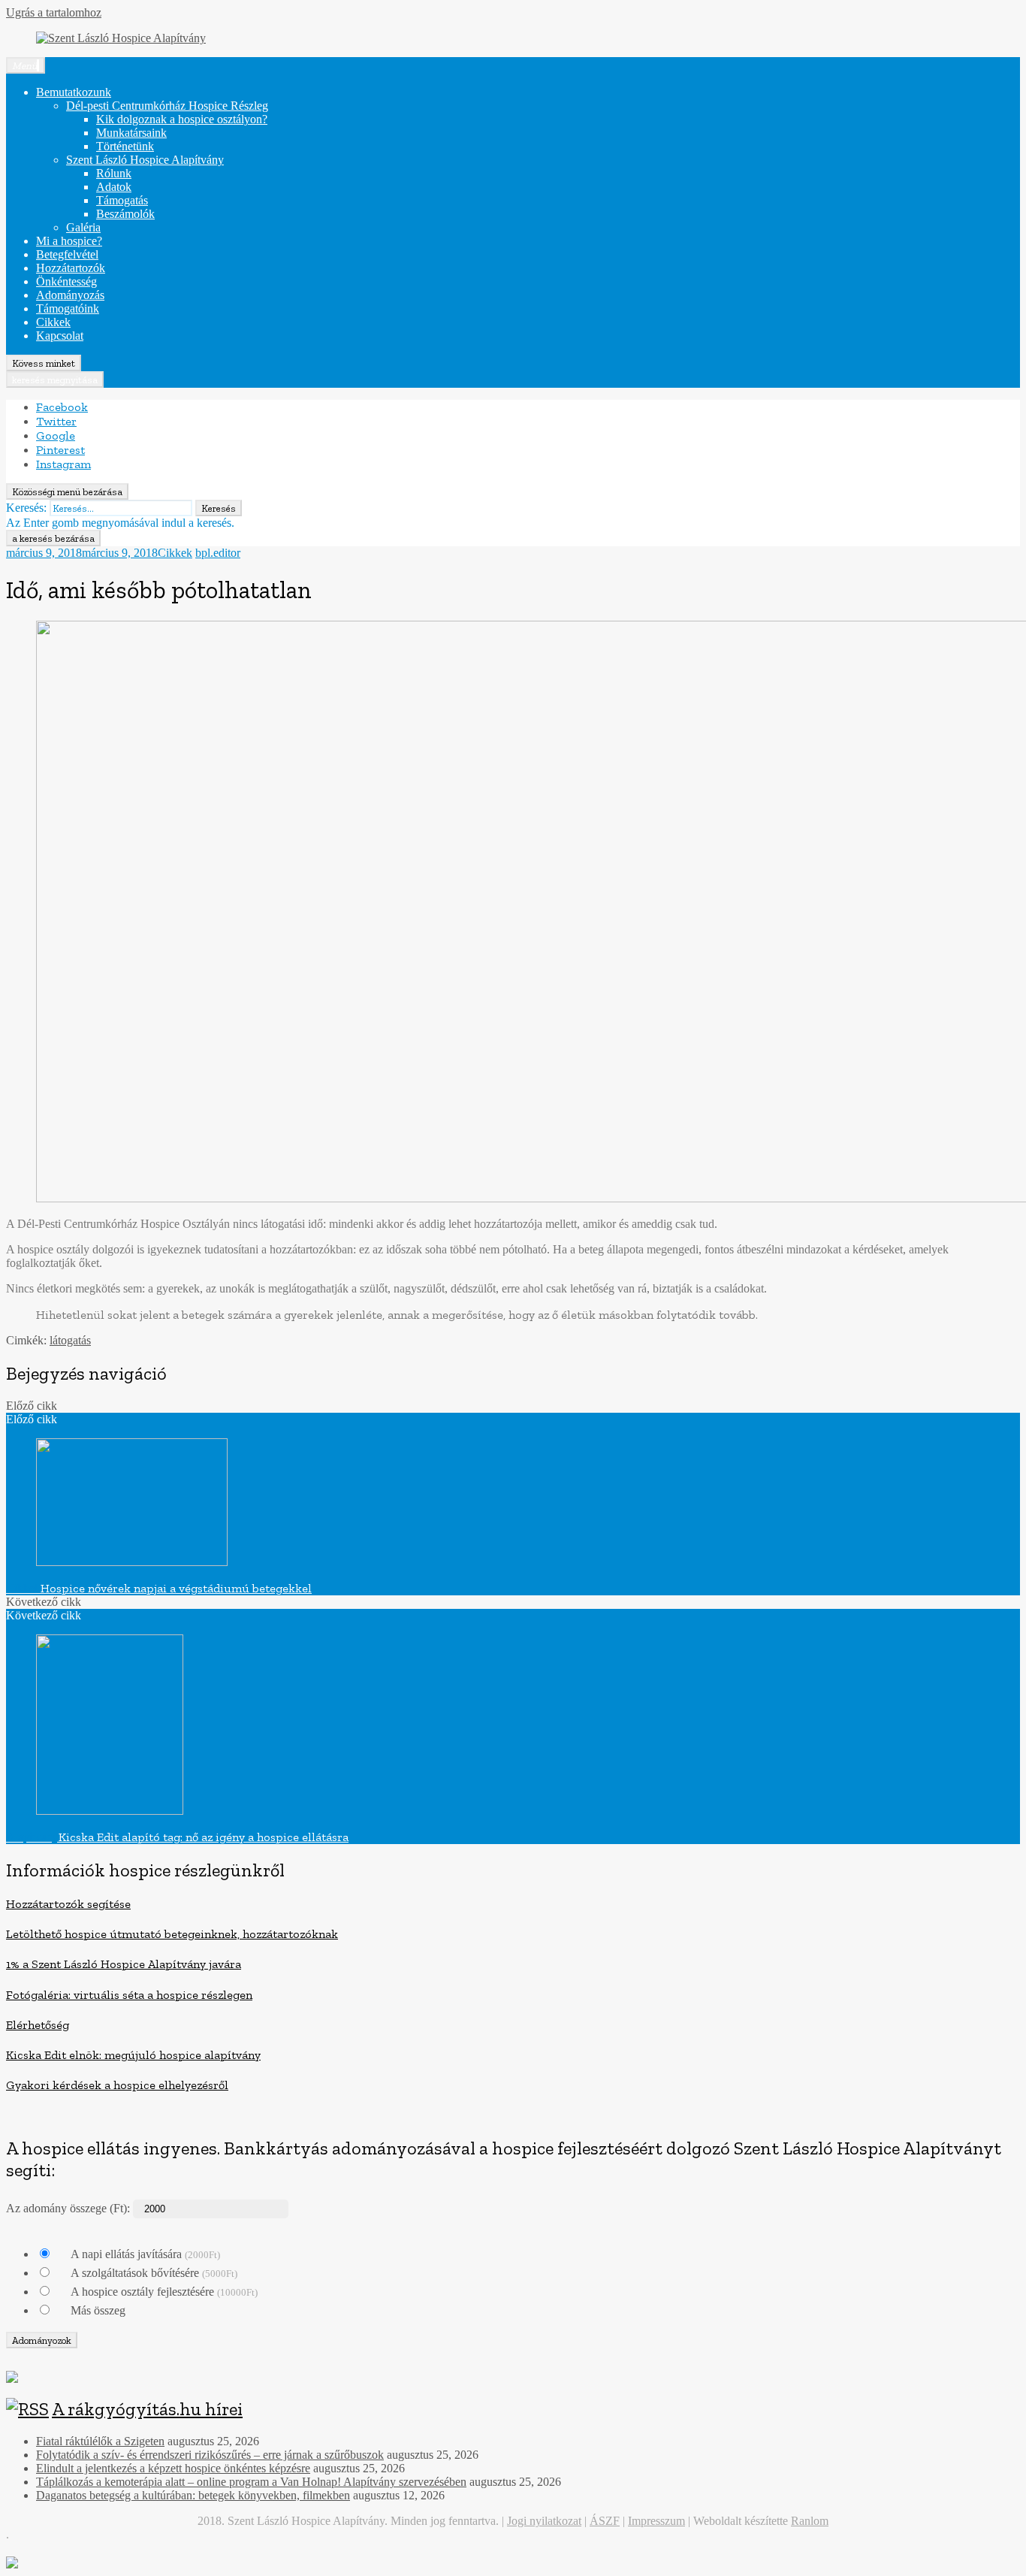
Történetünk (125, 146)
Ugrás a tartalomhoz (54, 12)
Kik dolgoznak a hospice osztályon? (182, 119)
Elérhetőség (38, 2025)
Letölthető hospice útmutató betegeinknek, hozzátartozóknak (172, 1934)
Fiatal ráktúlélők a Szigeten (100, 2441)
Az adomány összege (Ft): (68, 2208)
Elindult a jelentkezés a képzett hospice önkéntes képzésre (173, 2468)
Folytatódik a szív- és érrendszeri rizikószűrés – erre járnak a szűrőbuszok (210, 2455)
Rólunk (114, 173)
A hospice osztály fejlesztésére (164, 2292)
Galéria (83, 227)
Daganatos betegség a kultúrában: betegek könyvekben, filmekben (193, 2495)
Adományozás (70, 295)
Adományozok (42, 2340)
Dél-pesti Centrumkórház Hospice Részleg (167, 106)
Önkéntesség (66, 281)
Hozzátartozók (71, 268)
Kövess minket (44, 363)
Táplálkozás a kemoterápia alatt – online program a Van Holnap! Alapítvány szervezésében (251, 2482)
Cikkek (53, 322)
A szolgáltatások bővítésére (154, 2273)
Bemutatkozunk (74, 92)
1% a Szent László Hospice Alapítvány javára (124, 1964)
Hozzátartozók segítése (68, 1904)
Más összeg (98, 2310)
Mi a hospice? (69, 241)
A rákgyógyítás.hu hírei (147, 2409)
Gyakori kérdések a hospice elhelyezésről (117, 2085)
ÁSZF (605, 2521)
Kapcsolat (60, 336)
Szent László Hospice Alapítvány (145, 160)
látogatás (70, 1340)
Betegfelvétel (67, 254)
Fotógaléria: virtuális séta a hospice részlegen (129, 1995)
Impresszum (656, 2521)
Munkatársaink (131, 133)
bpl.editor (218, 553)
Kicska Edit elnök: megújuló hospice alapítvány (133, 2055)
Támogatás (122, 200)
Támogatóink (68, 308)
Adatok (114, 187)
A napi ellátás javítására (145, 2254)
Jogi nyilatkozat (544, 2521)
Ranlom (810, 2521)
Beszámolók (125, 214)
